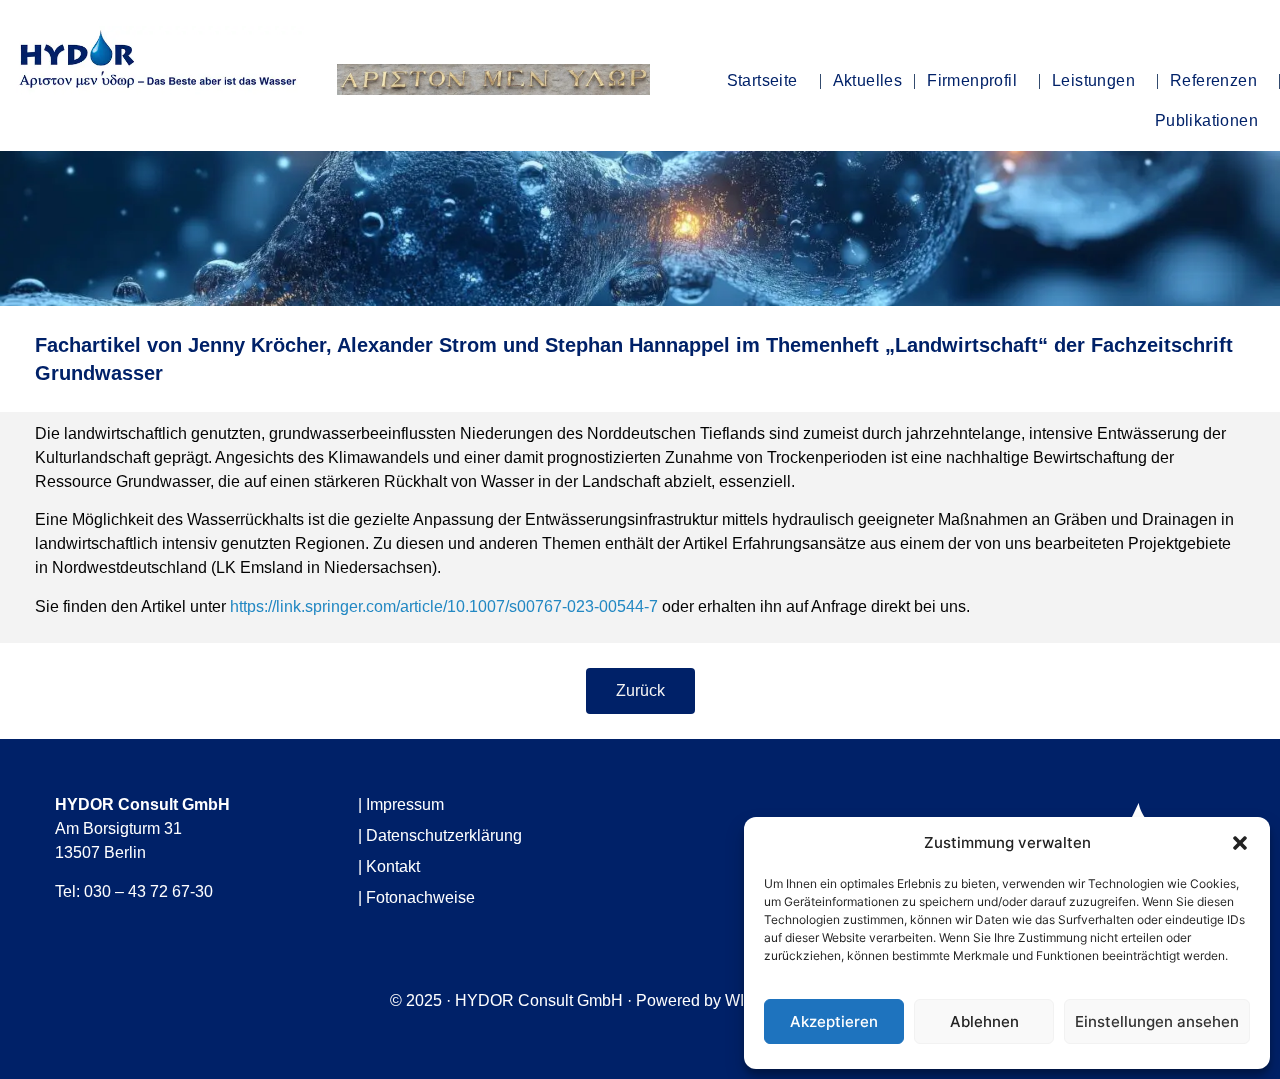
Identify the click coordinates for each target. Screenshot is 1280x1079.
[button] (1240, 843)
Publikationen (1206, 120)
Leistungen (1093, 80)
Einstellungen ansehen (1157, 1021)
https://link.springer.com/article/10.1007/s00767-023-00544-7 (444, 606)
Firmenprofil (972, 80)
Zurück (640, 690)
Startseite (762, 80)
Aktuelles (868, 80)
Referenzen (1213, 80)
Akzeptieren (834, 1021)
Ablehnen (984, 1021)
